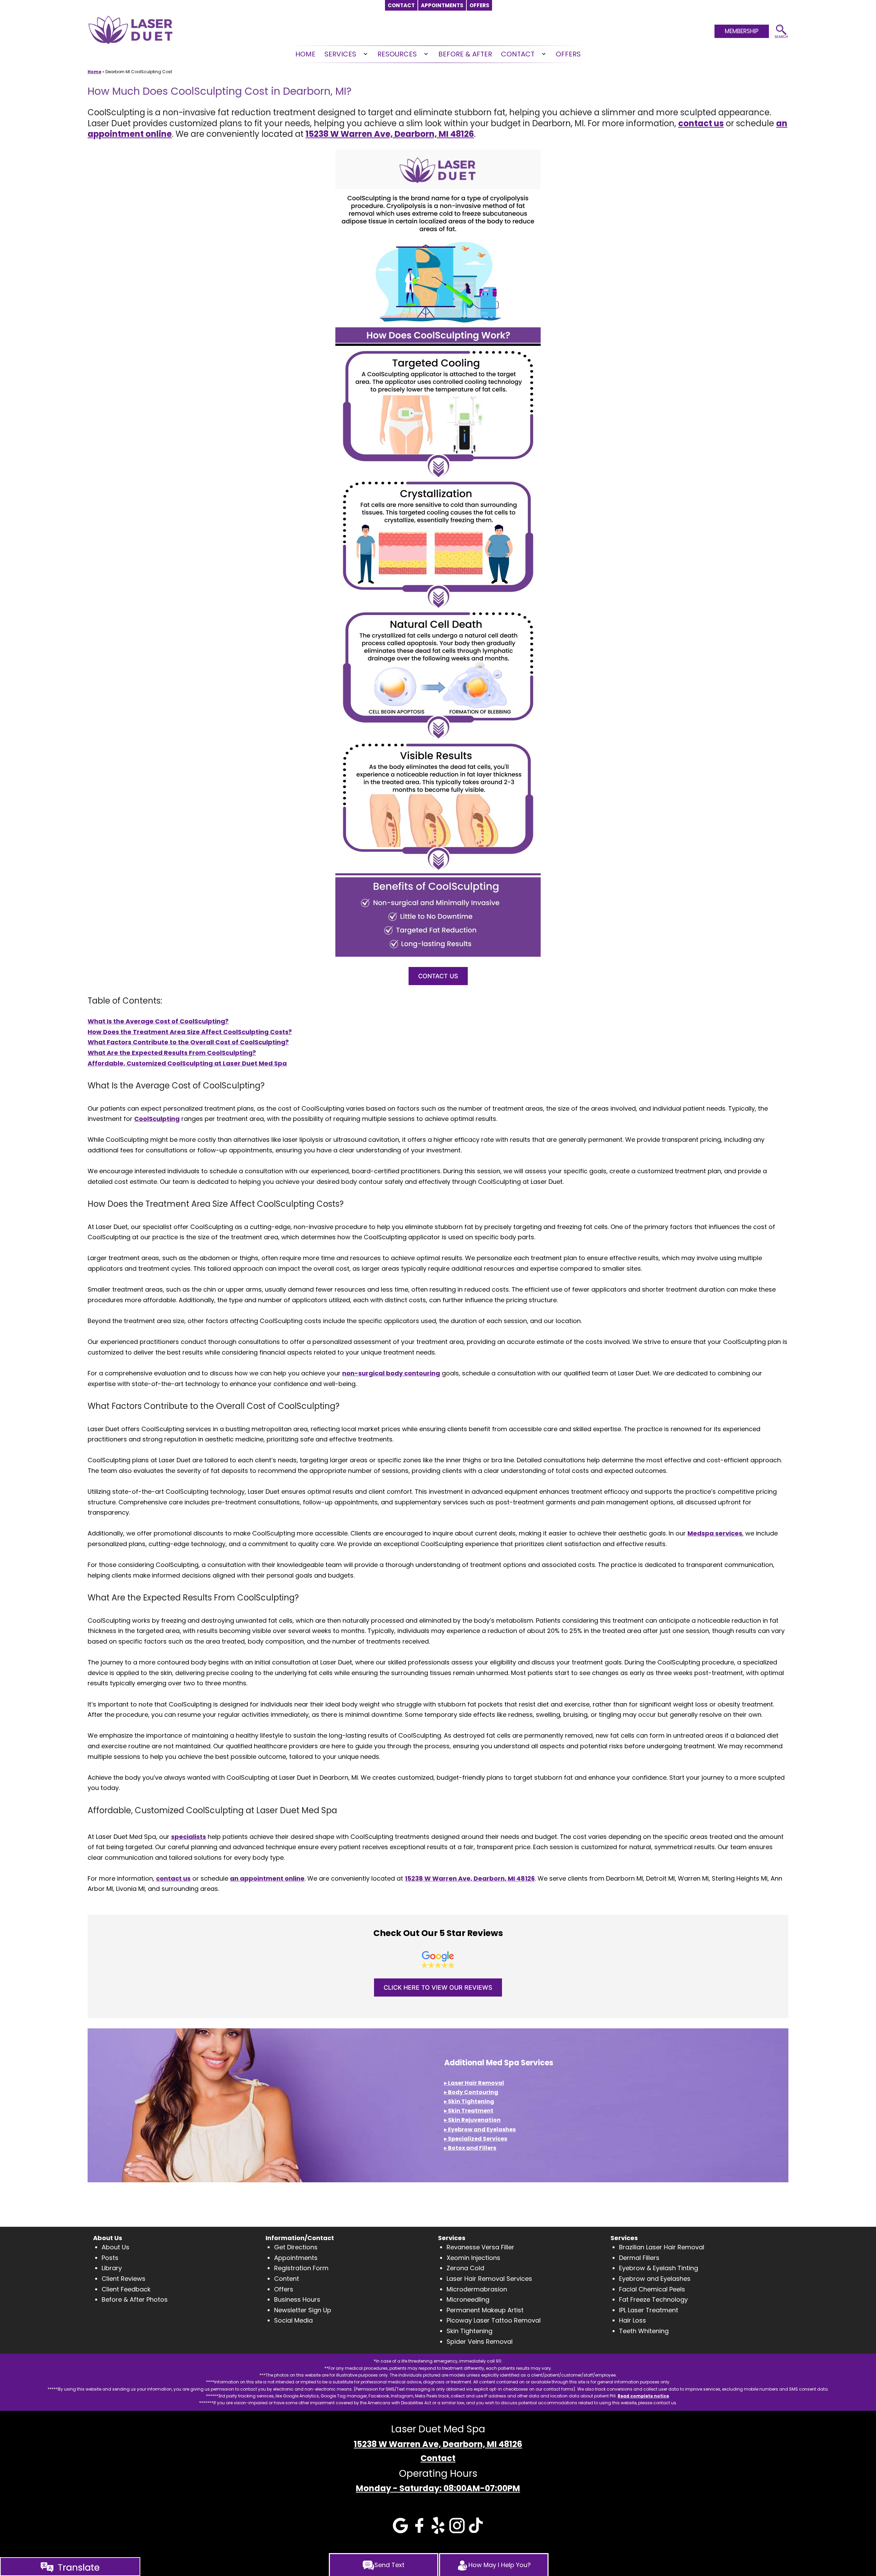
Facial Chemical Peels (652, 2289)
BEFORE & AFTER (465, 54)
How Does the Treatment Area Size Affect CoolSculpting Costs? (190, 1032)
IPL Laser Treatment (649, 2310)
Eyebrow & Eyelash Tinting (659, 2268)
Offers (284, 2289)
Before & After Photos (135, 2299)
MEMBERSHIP (742, 31)
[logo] (130, 29)
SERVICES (340, 54)
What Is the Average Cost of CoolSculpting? (158, 1021)
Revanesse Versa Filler (480, 2247)
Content (287, 2279)
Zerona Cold (465, 2268)
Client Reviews (124, 2279)
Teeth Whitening (644, 2331)
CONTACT (518, 54)
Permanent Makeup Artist (485, 2310)
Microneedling (468, 2299)
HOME (305, 54)
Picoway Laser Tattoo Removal (494, 2320)
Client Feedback (126, 2289)
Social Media (293, 2320)
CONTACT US (438, 976)
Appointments (296, 2258)
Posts (110, 2258)
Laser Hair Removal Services (489, 2279)
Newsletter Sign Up (303, 2310)
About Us (115, 2247)
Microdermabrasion (477, 2289)
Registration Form (301, 2268)
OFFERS (568, 54)
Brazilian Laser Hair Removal (662, 2247)
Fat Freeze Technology (653, 2299)
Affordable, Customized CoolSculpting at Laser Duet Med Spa (187, 1063)
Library (112, 2268)
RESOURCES (397, 54)
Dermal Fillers (639, 2258)
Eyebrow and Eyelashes (655, 2279)
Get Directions (296, 2247)
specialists (189, 1837)
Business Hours (297, 2299)
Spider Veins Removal (480, 2342)
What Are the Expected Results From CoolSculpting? (172, 1053)
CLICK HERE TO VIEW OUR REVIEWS (438, 1987)
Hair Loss (633, 2320)
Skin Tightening (469, 2331)
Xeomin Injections (473, 2258)
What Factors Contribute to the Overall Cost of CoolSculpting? (188, 1042)
